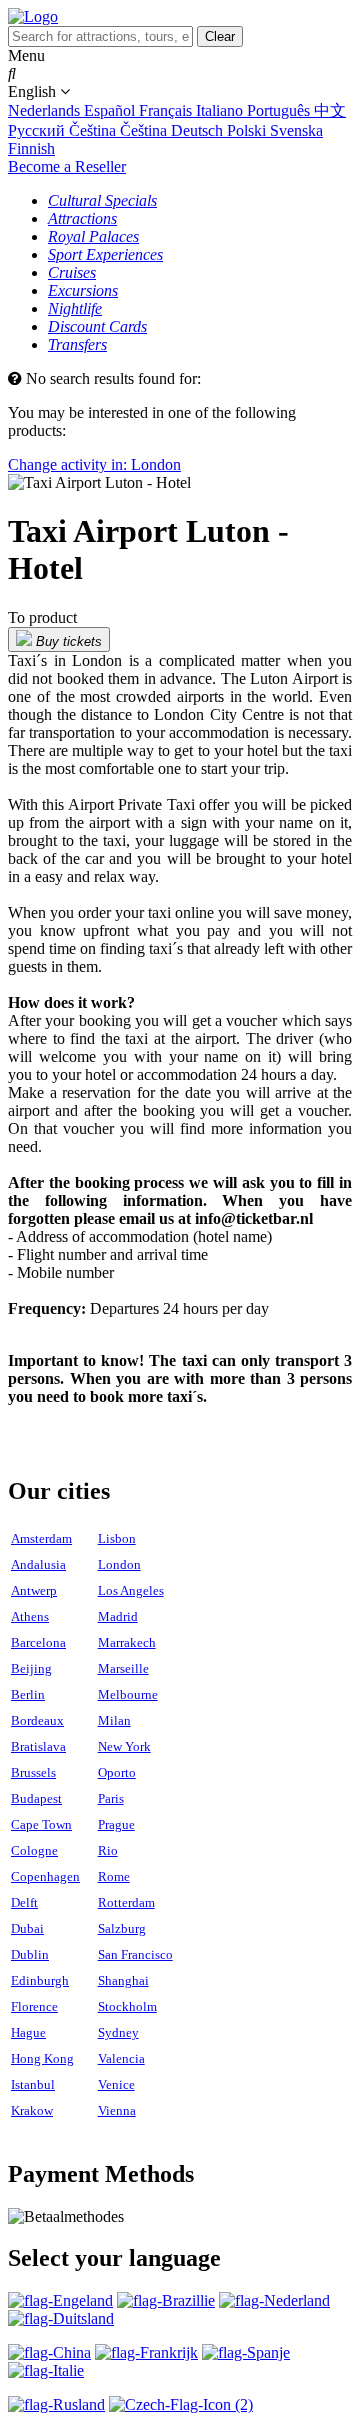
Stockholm (127, 2006)
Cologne (34, 1850)
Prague (116, 1824)
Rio (108, 1850)
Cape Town (41, 1824)
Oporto (117, 1772)
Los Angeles (131, 1590)
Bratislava (38, 1746)
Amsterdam (41, 1538)
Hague (28, 2032)
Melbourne (128, 1694)
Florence (34, 2006)
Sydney (118, 2032)
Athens (30, 1616)
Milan (114, 1720)
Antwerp (34, 1590)
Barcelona (38, 1642)
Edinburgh (40, 1980)
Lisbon (117, 1538)
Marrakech (127, 1642)
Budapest (36, 1798)
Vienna (117, 2110)
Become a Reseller (67, 166)
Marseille (123, 1668)
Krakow (32, 2110)
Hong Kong (42, 2058)
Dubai (27, 1928)
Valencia (121, 2058)
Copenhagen (45, 1876)
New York (124, 1746)
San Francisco (135, 1954)
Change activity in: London (94, 464)
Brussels (33, 1772)
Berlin (28, 1694)
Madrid (118, 1616)
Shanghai (123, 1980)
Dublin (30, 1954)
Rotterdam (126, 1902)
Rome (114, 1876)
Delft (24, 1902)
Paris (111, 1798)
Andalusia (38, 1564)
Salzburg (122, 1928)
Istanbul (33, 2084)
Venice (116, 2084)
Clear (220, 36)
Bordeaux (37, 1720)
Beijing (31, 1668)
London (119, 1564)
